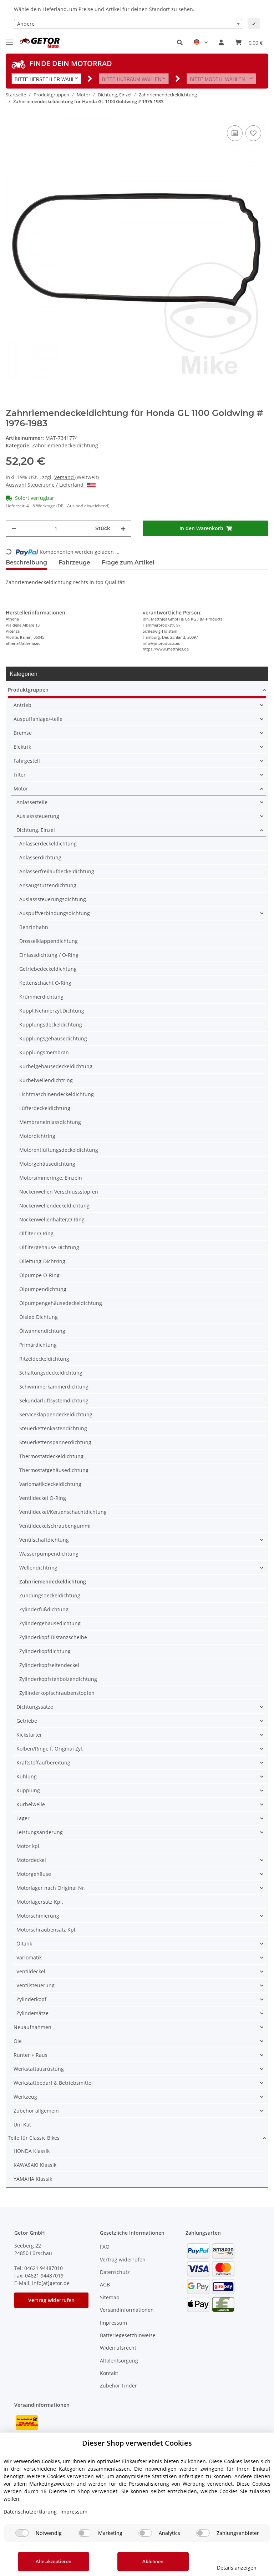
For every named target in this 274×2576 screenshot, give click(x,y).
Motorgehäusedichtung (47, 1164)
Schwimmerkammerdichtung (54, 1387)
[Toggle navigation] (9, 39)
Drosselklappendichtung (49, 941)
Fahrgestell (27, 761)
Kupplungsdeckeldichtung (51, 1025)
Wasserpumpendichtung (49, 1554)
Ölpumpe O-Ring (39, 1275)
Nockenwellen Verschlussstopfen (59, 1192)
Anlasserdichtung (40, 857)
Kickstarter (29, 1735)
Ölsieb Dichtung (39, 1317)
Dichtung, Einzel (36, 830)
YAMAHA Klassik (33, 2179)
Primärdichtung (38, 1345)
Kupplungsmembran (44, 1052)
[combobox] (128, 24)
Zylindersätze (32, 2013)
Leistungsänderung (40, 1832)
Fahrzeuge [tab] (74, 563)
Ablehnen (153, 2561)
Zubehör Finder (118, 2386)
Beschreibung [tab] (26, 563)
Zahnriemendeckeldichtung (65, 445)
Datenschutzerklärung (30, 2512)
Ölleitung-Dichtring (42, 1261)
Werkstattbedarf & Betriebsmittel (53, 2083)
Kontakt (109, 2373)
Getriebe (27, 1721)
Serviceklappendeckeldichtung (56, 1414)
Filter (20, 775)
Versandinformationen (127, 2310)
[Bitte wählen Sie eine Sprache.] (201, 42)
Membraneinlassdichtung (50, 1122)
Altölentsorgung (119, 2361)
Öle (18, 2041)
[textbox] (128, 24)
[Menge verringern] (14, 529)
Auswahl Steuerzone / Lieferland (45, 485)
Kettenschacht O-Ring (45, 983)
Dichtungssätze (35, 1707)
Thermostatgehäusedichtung (54, 1470)
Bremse (23, 733)
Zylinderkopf (31, 1999)
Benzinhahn (34, 927)
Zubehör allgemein (36, 2111)
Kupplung (28, 1790)
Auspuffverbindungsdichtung (55, 913)
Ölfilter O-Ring (36, 1233)
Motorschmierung (38, 1916)
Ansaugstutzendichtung (48, 885)
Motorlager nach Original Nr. (51, 1888)
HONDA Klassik (32, 2151)
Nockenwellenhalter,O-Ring (52, 1219)
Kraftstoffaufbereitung (43, 1762)
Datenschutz (115, 2272)
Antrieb (22, 705)
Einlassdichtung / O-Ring (49, 955)
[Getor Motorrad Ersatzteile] (39, 43)
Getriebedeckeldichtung (48, 969)
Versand (65, 477)
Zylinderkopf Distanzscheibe (53, 1637)
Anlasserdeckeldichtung (48, 843)
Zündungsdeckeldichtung (50, 1595)
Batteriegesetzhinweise (128, 2335)
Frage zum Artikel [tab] (128, 563)
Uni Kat (22, 2125)
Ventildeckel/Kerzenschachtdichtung (63, 1512)
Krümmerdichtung (41, 997)
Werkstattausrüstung (39, 2069)
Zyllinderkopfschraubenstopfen (57, 1693)
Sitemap (110, 2297)
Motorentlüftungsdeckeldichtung (59, 1150)
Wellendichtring (38, 1568)
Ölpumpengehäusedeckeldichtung (61, 1303)
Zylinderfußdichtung (44, 1609)
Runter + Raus (31, 2055)
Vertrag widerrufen (51, 2300)
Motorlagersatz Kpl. (40, 1902)
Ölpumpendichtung (43, 1289)
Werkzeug (25, 2097)
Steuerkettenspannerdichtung (55, 1442)
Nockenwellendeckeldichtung (54, 1206)
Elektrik (22, 747)
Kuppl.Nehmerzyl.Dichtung (52, 1011)
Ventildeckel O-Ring (43, 1498)
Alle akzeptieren (54, 2561)
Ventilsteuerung (35, 1985)
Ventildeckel (31, 1971)
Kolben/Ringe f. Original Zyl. (50, 1749)
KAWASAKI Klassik (35, 2165)
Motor (21, 789)
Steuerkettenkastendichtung (53, 1428)
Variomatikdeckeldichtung (50, 1484)
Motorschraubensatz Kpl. (47, 1930)
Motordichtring (37, 1136)
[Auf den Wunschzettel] (253, 133)
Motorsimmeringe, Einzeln (51, 1178)
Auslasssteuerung (38, 816)
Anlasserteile (32, 802)
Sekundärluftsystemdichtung (54, 1400)
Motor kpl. (29, 1846)
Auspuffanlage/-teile (38, 719)
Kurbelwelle (31, 1804)
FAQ (105, 2247)
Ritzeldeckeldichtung (44, 1359)
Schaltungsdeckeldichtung (51, 1373)
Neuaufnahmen (32, 2027)
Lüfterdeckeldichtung (45, 1108)
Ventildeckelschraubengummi (55, 1526)
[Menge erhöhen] (123, 529)
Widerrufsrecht (118, 2348)
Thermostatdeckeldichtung (51, 1456)
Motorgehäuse (34, 1874)
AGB (105, 2284)
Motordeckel (31, 1860)
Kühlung (27, 1776)
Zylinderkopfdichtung (45, 1651)
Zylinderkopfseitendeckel (49, 1665)
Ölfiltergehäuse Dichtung (49, 1247)
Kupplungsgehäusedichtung (53, 1038)
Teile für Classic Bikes (34, 2138)
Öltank (24, 1944)
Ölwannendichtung (42, 1331)
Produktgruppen (28, 690)
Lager (23, 1818)
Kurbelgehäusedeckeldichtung (56, 1066)
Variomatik (29, 1957)
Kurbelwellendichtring (46, 1080)
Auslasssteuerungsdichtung (53, 899)
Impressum (113, 2323)
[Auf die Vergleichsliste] (235, 133)
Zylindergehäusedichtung (50, 1623)
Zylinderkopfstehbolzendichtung (58, 1679)
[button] (180, 42)
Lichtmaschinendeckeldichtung (57, 1094)
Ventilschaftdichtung (44, 1540)
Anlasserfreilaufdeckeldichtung (57, 871)
